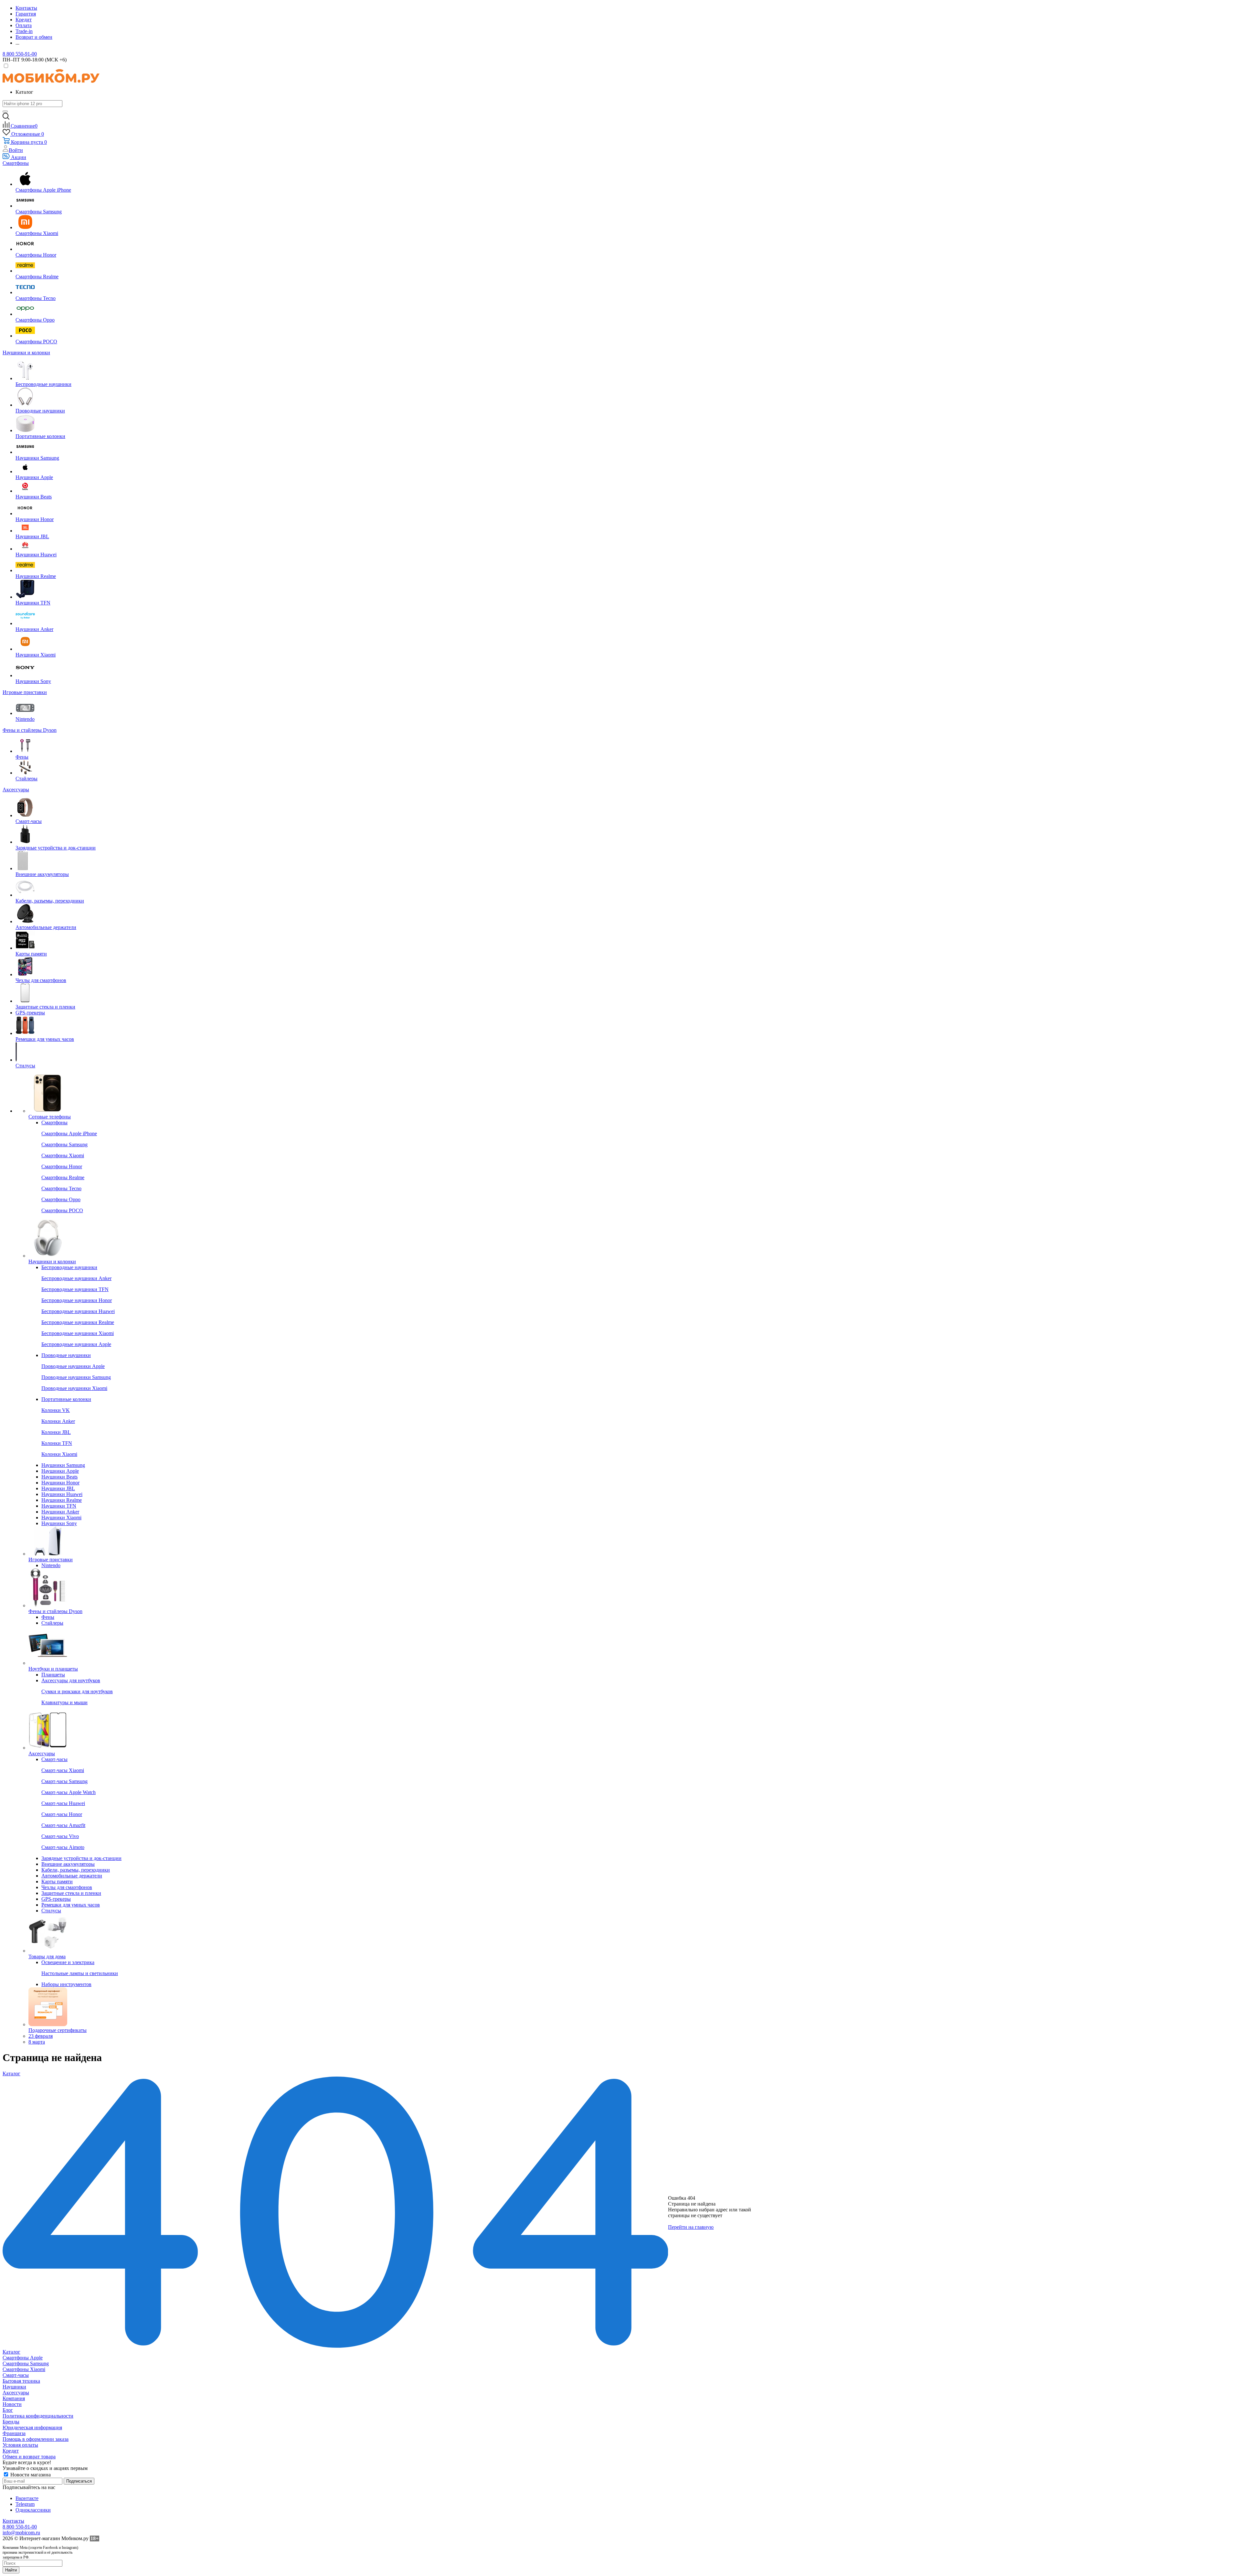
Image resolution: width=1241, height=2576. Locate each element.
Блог (8, 2410)
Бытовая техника (21, 2381)
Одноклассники (33, 2510)
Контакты (13, 2521)
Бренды (11, 2422)
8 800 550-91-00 (20, 54)
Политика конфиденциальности (38, 2416)
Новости (12, 2404)
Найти (11, 2570)
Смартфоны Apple (23, 2358)
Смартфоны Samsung (26, 2363)
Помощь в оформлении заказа (36, 2439)
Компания (14, 2398)
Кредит (11, 2451)
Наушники (14, 2387)
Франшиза (14, 2433)
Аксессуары (16, 2393)
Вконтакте (27, 2498)
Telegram (25, 2504)
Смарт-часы (16, 2375)
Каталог (11, 2352)
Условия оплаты (20, 2445)
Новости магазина (30, 2475)
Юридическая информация (32, 2427)
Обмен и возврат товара (29, 2457)
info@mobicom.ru (21, 2533)
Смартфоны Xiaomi (24, 2369)
